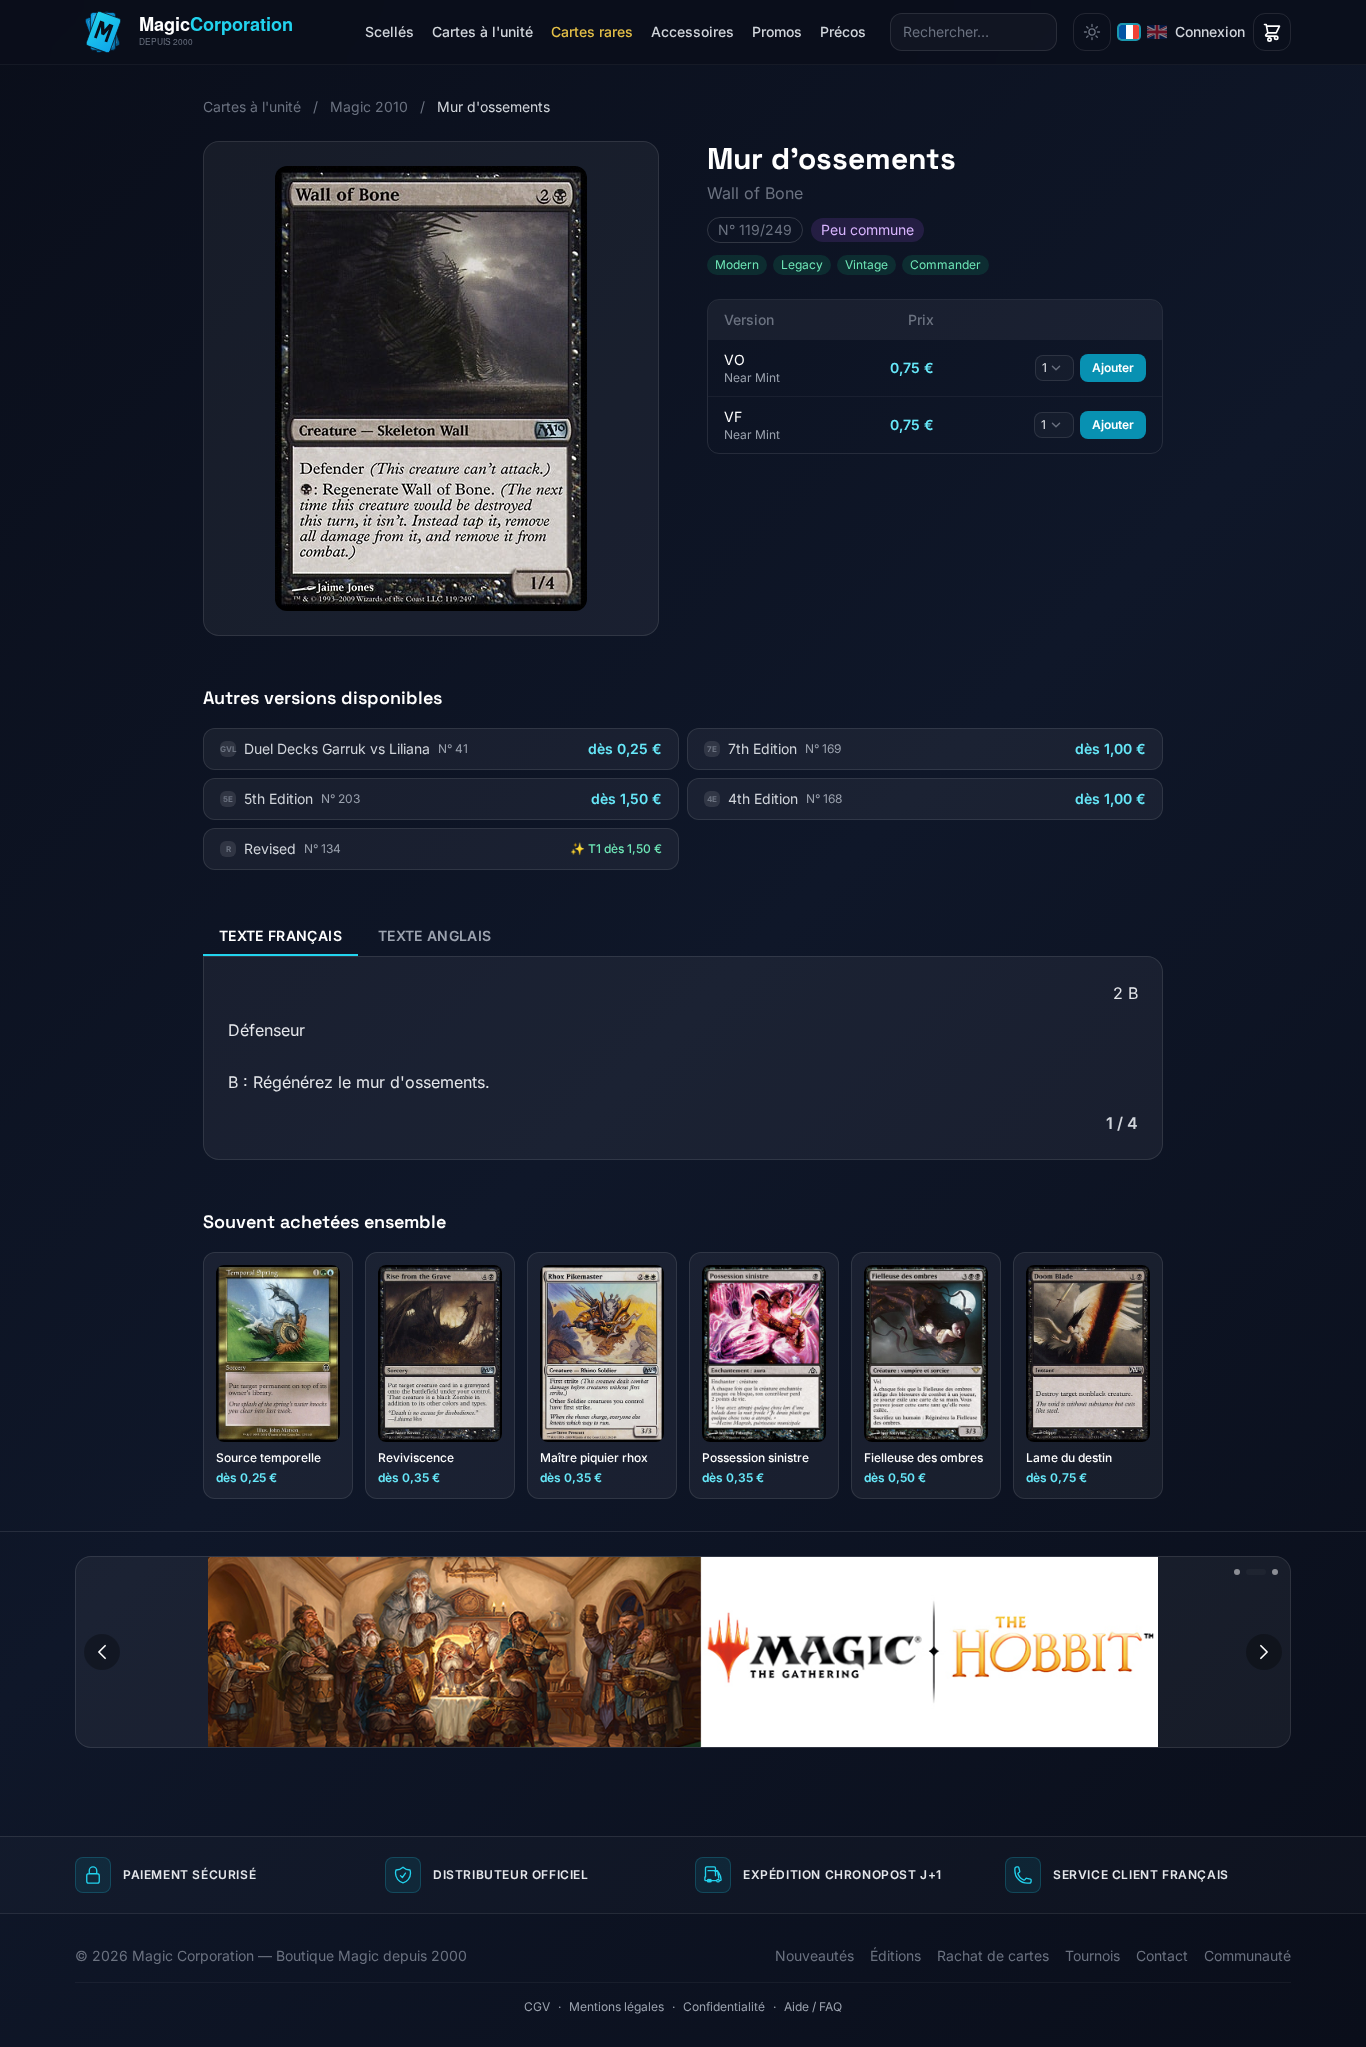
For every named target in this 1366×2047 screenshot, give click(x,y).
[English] (1157, 32)
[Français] (1129, 32)
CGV (537, 2006)
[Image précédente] (102, 1652)
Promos (777, 31)
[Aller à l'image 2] (1256, 1572)
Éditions (895, 1955)
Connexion (1210, 31)
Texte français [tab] (280, 935)
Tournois (1092, 1955)
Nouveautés (814, 1955)
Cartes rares (592, 31)
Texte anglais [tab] (435, 935)
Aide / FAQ (813, 2006)
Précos (843, 31)
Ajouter (1113, 367)
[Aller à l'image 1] (1237, 1572)
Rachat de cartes (993, 1955)
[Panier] (1272, 32)
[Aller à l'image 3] (1275, 1572)
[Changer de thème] (1092, 32)
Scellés (389, 31)
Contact (1162, 1955)
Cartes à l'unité (482, 31)
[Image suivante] (1264, 1652)
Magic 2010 (369, 106)
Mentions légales (616, 2006)
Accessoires (692, 31)
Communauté (1247, 1955)
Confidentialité (724, 2006)
